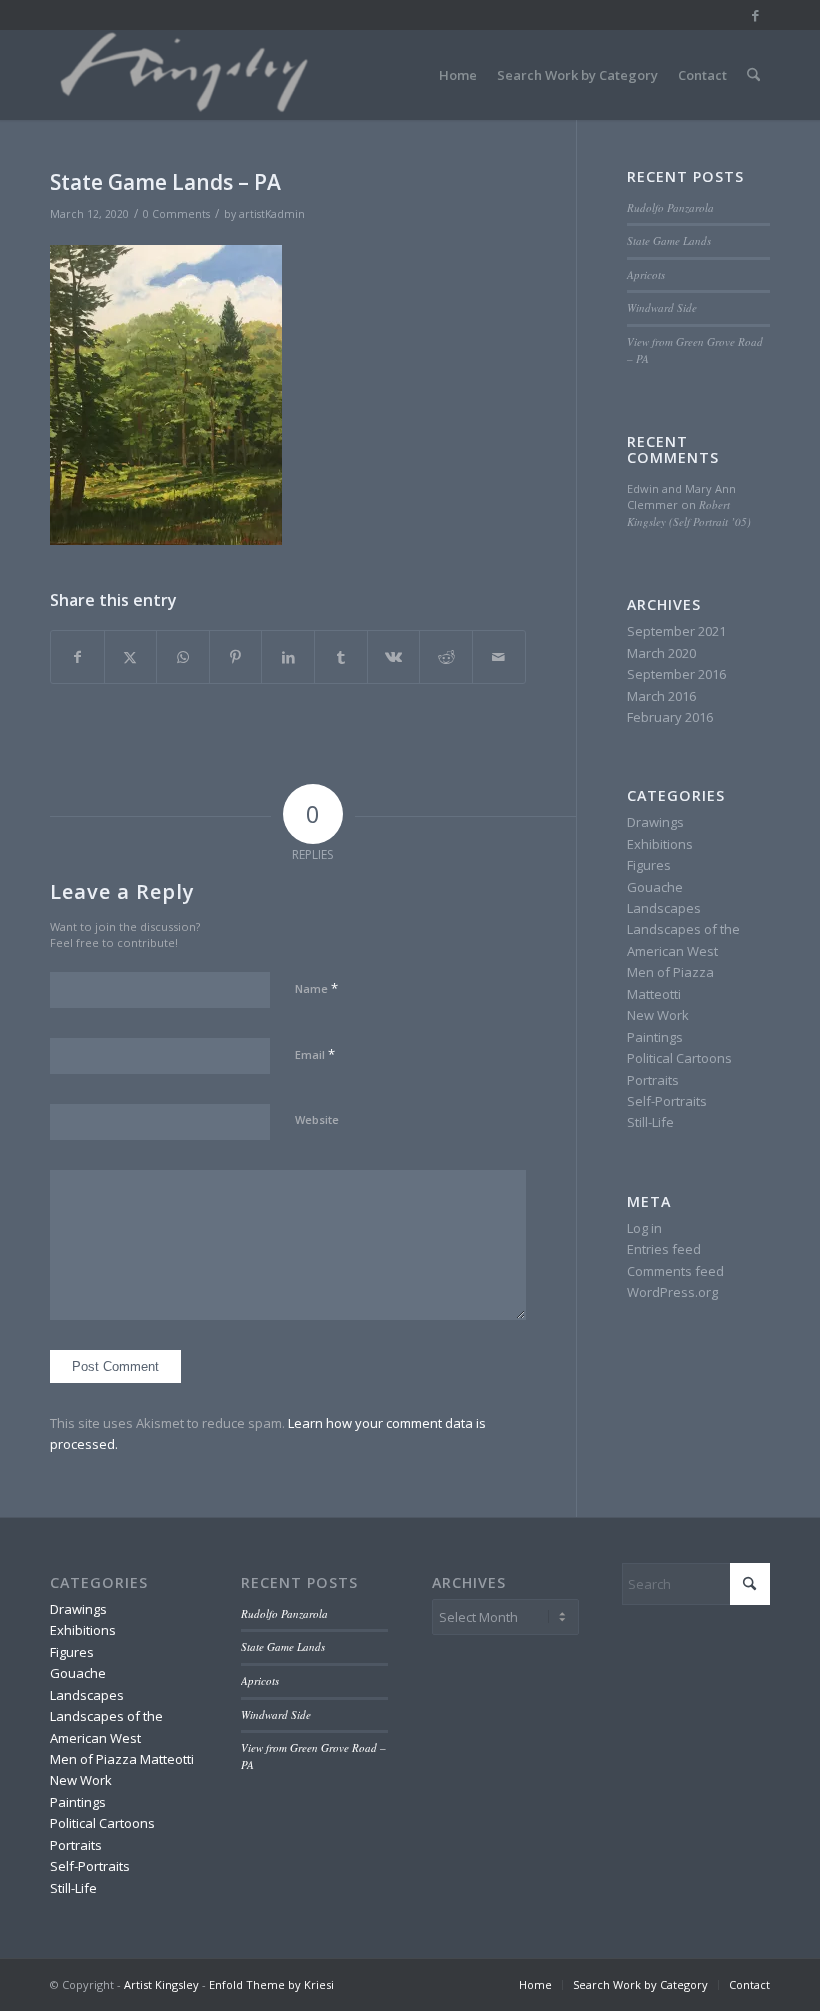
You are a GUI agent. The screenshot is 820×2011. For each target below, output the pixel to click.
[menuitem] (458, 75)
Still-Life (650, 1122)
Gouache (655, 887)
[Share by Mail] (499, 657)
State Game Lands (669, 240)
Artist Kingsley (161, 1984)
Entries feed (664, 1249)
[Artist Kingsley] (186, 75)
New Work (658, 1015)
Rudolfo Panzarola (670, 207)
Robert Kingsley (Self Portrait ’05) (689, 513)
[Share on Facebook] (77, 657)
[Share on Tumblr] (341, 657)
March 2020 (661, 653)
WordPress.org (672, 1292)
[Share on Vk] (394, 657)
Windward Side (662, 307)
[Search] (753, 75)
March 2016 (661, 696)
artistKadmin (272, 214)
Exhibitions (660, 844)
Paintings (655, 1037)
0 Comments (176, 214)
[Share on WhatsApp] (183, 657)
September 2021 (676, 631)
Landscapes (664, 908)
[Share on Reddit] (446, 657)
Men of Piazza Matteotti (122, 1759)
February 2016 (670, 717)
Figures (649, 865)
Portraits (653, 1080)
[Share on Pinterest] (236, 657)
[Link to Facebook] (755, 15)
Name (316, 988)
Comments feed (675, 1271)
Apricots (646, 274)
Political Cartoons (679, 1058)
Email (315, 1054)
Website (317, 1119)
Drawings (655, 822)
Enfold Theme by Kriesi (271, 1984)
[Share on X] (131, 657)
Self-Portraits (667, 1101)
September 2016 (676, 674)
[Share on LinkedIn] (288, 657)
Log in (644, 1228)
